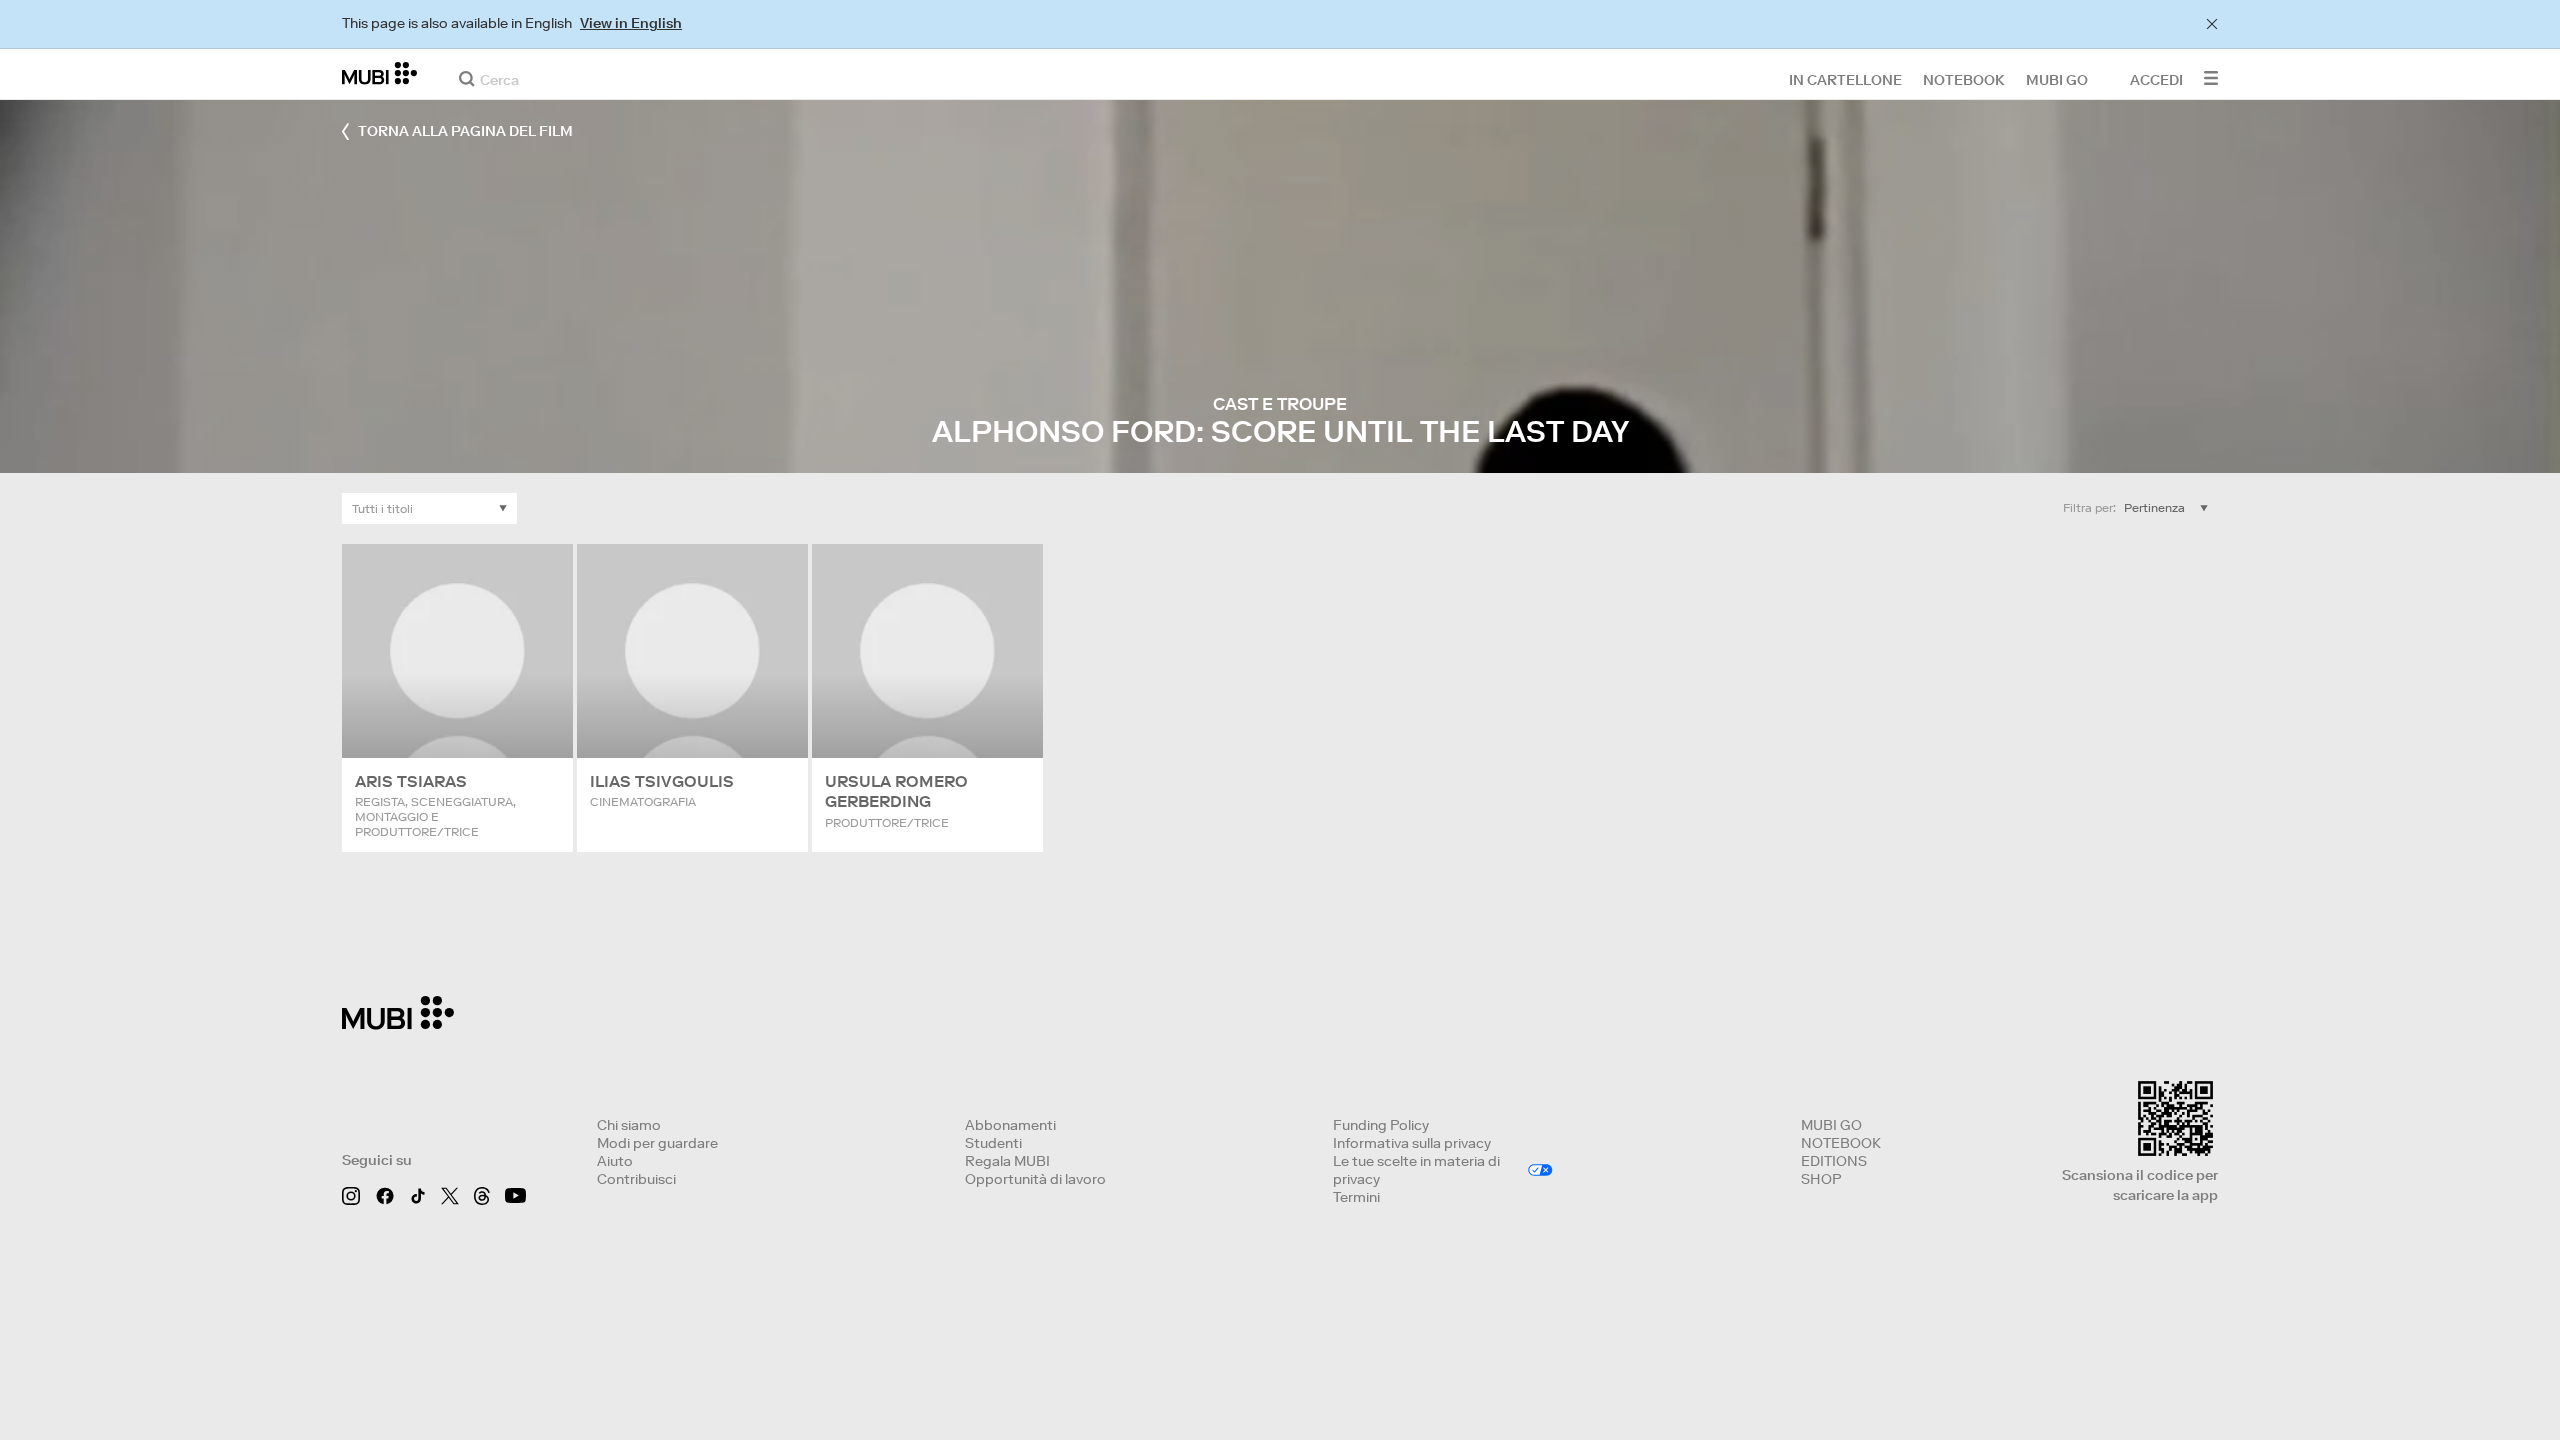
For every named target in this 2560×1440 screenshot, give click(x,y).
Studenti (993, 1143)
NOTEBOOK (1841, 1143)
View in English (631, 23)
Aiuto (615, 1161)
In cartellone (1845, 79)
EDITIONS (1834, 1161)
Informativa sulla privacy (1412, 1143)
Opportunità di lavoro (1035, 1179)
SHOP (1821, 1179)
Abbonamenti (1010, 1125)
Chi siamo (629, 1125)
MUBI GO (1831, 1125)
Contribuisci (636, 1179)
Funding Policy (1381, 1125)
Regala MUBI (1007, 1161)
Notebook (1964, 79)
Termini (1356, 1197)
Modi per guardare (657, 1143)
